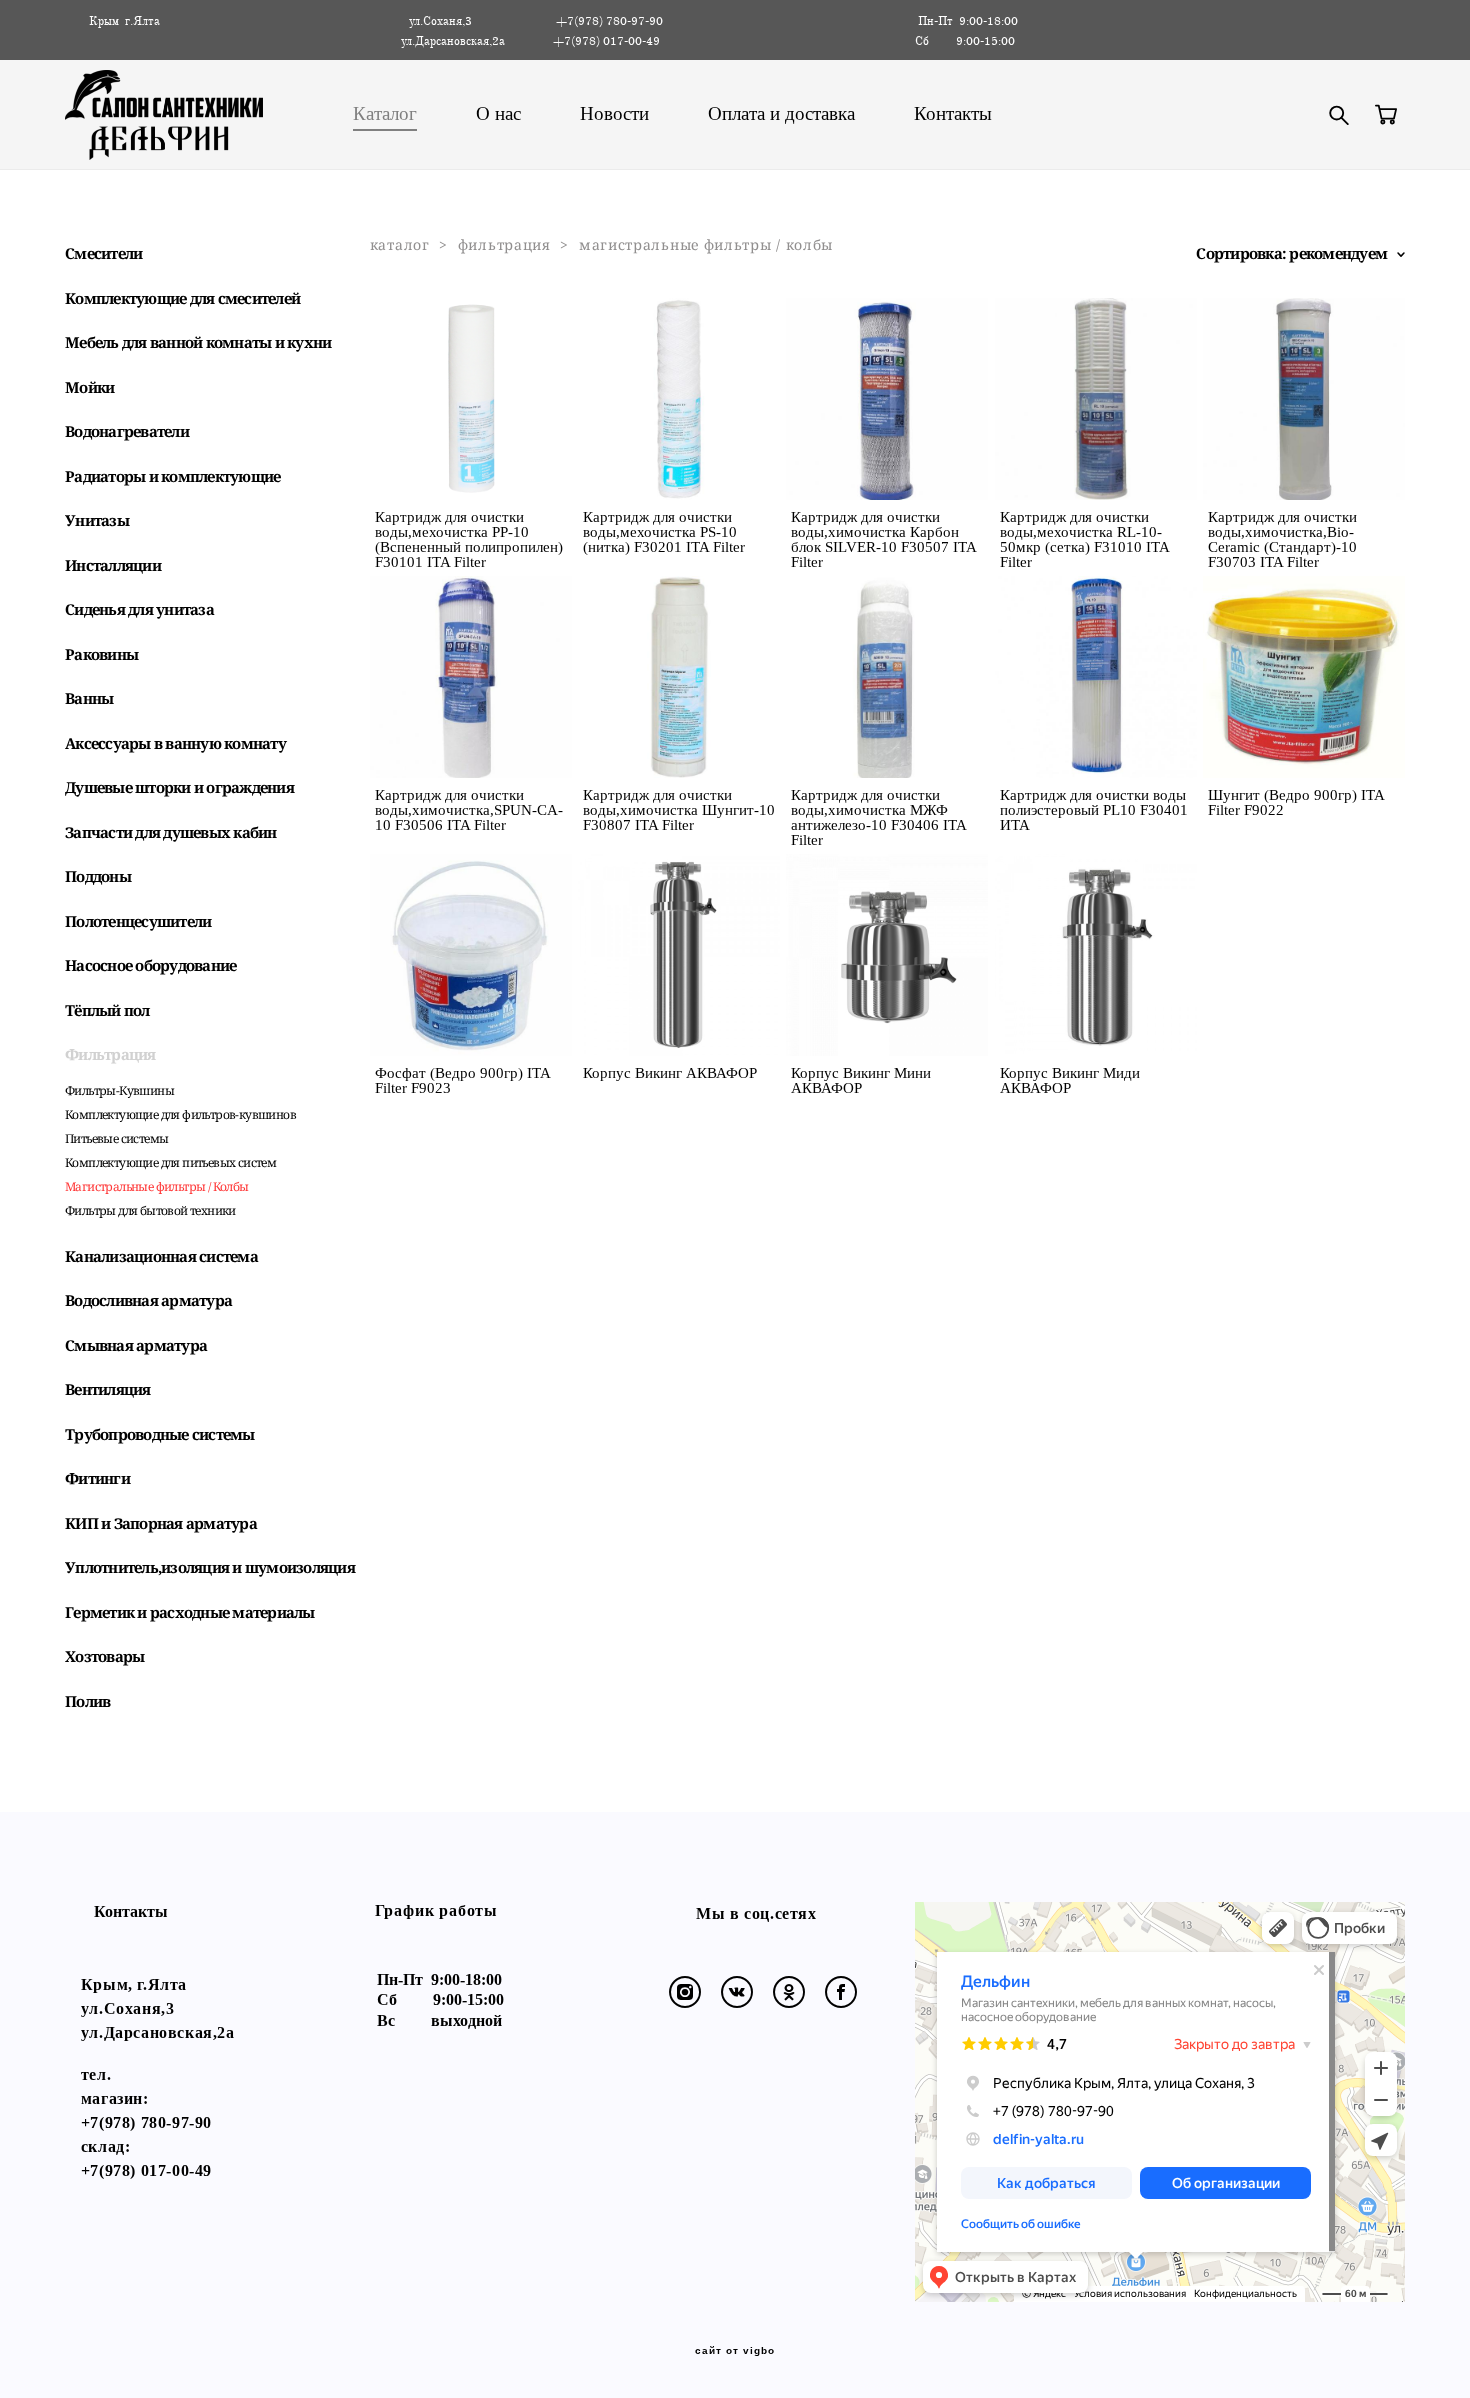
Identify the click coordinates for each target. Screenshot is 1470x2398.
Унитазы (97, 520)
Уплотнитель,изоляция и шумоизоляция (210, 1567)
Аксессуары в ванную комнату (175, 743)
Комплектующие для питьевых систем (170, 1162)
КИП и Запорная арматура (161, 1523)
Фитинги (97, 1478)
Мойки (89, 387)
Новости (614, 113)
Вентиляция (108, 1389)
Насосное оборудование (150, 965)
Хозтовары (104, 1656)
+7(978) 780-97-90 (146, 2122)
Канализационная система (161, 1256)
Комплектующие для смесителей (182, 298)
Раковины (101, 654)
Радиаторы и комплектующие (172, 476)
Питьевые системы (116, 1138)
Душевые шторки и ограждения (179, 787)
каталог (400, 244)
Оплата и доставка (781, 113)
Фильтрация (110, 1054)
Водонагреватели (127, 431)
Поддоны (98, 876)
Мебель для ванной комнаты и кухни (198, 342)
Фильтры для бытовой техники (150, 1210)
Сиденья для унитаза (139, 609)
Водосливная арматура (148, 1300)
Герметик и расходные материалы (190, 1612)
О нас (498, 113)
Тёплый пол (107, 1010)
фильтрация (504, 244)
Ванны (89, 698)
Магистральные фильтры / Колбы (157, 1186)
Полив (87, 1701)
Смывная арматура (136, 1345)
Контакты (953, 113)
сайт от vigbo (735, 2351)
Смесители (103, 253)
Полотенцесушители (138, 921)
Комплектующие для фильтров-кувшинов (180, 1114)
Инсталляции (113, 565)
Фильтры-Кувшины (119, 1090)
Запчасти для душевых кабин (171, 832)
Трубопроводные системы (160, 1434)
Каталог (385, 113)
